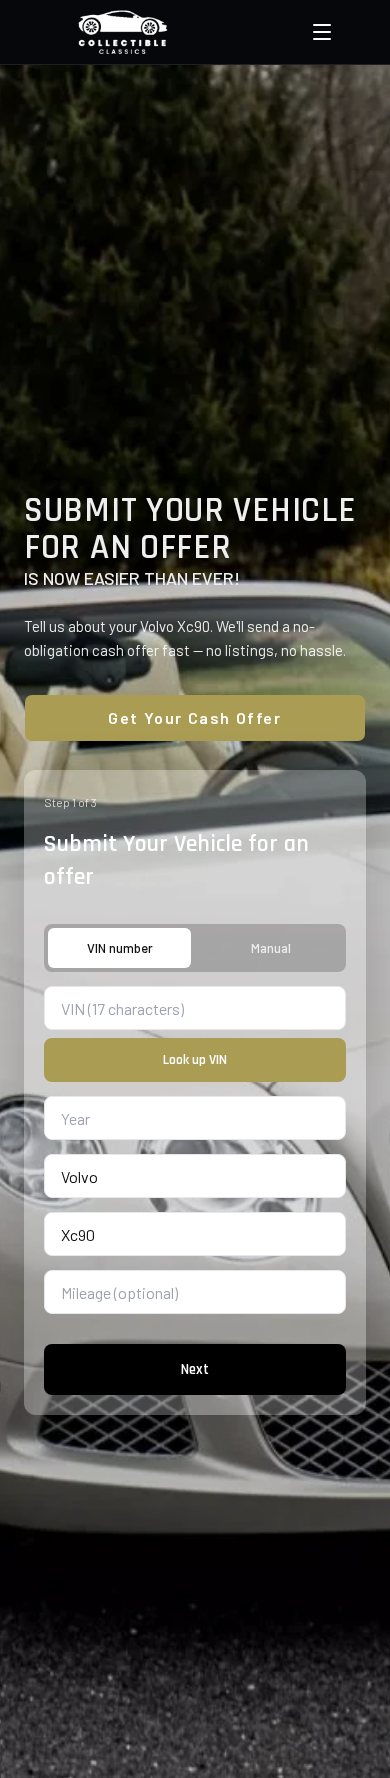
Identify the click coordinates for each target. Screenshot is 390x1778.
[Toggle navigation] (322, 32)
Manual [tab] (271, 948)
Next (195, 1369)
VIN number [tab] (120, 948)
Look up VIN (195, 1060)
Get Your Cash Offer (194, 717)
